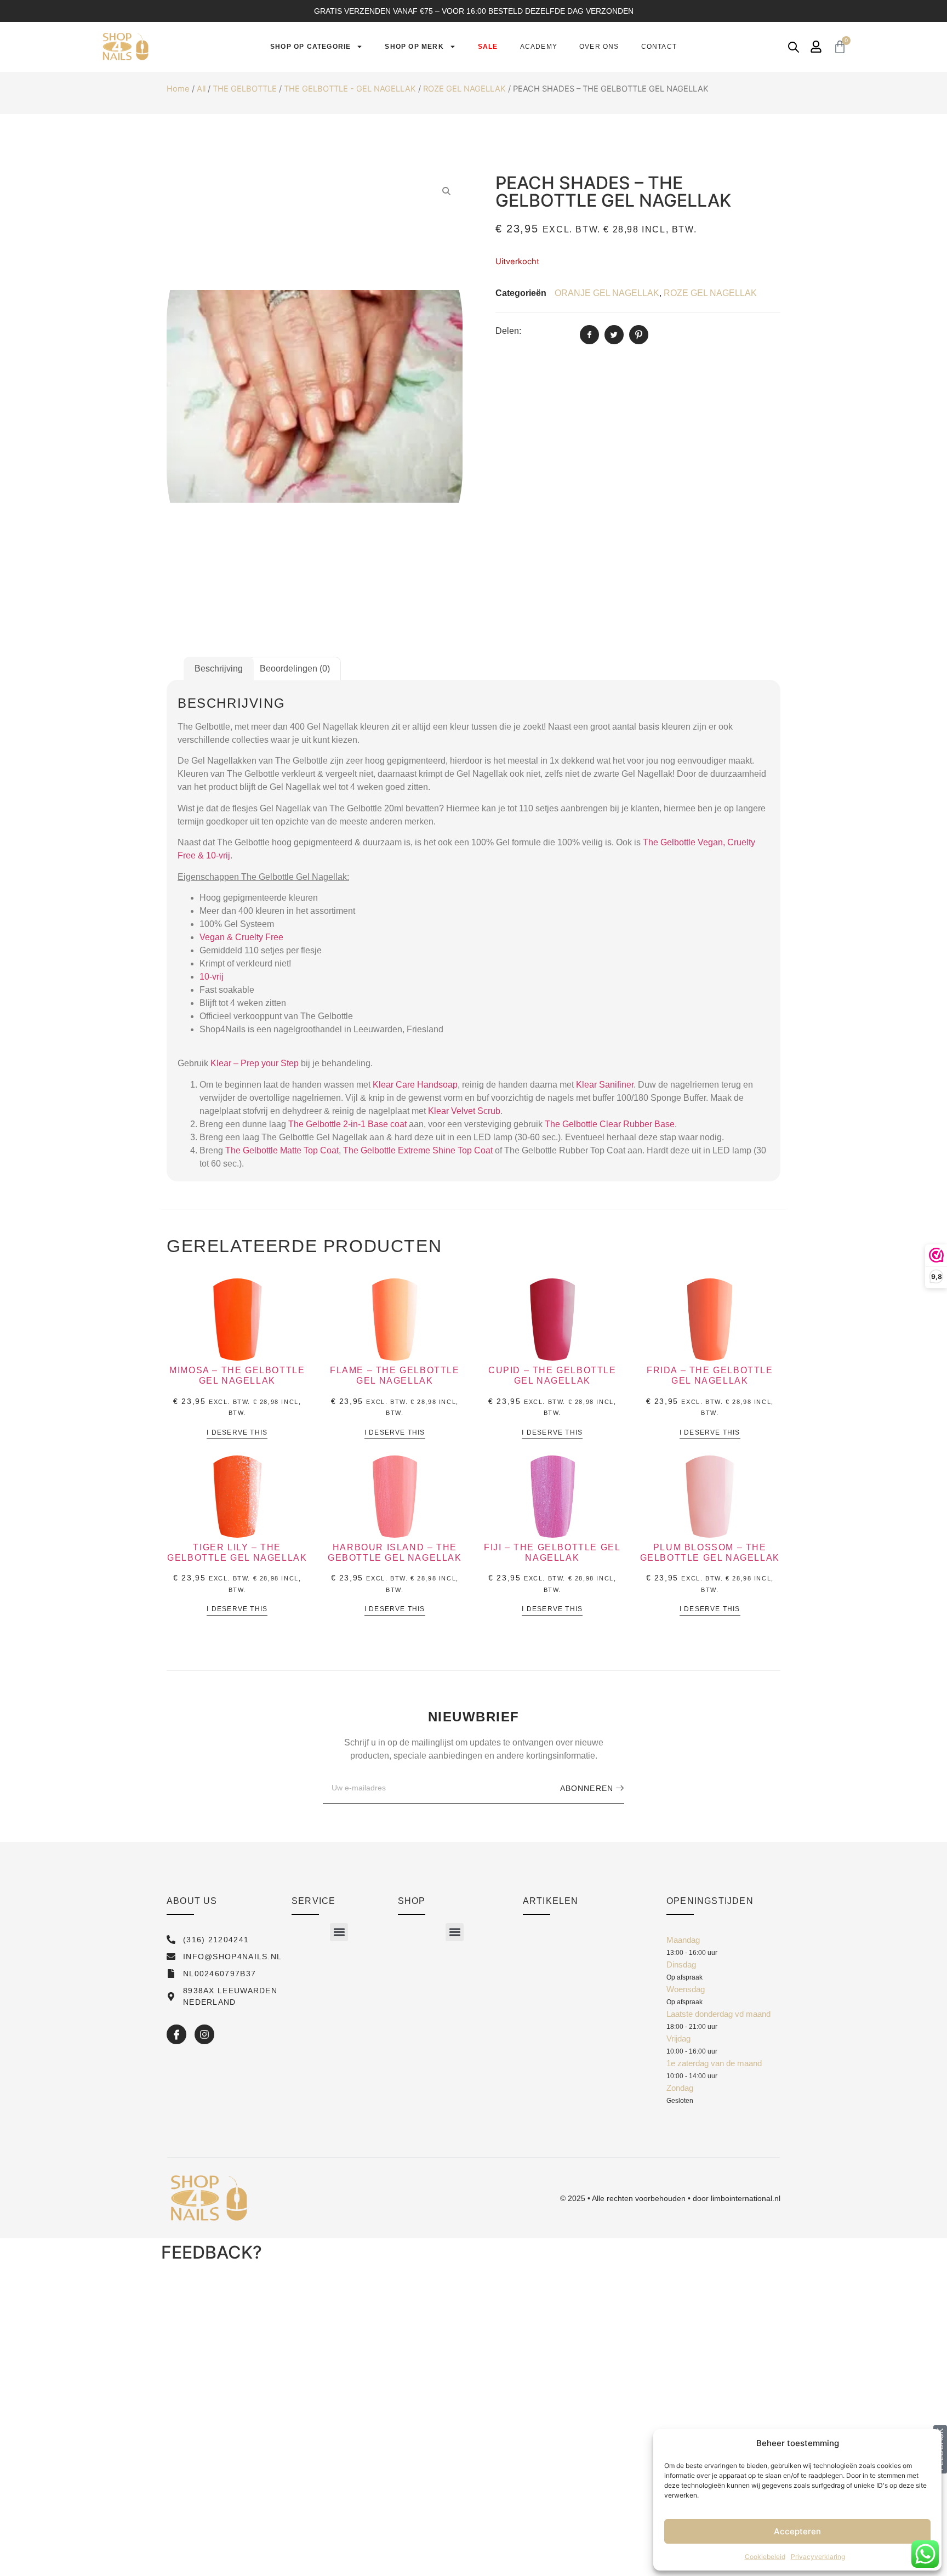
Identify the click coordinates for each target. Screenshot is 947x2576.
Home (178, 89)
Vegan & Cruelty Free (241, 937)
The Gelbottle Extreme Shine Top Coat (418, 1150)
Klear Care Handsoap (415, 1085)
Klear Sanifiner (605, 1085)
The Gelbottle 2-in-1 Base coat (347, 1124)
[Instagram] (204, 2034)
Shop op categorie (310, 47)
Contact (659, 47)
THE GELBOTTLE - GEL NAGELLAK (350, 89)
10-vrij (212, 977)
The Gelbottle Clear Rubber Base (610, 1124)
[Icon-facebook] (176, 2034)
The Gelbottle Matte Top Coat (282, 1150)
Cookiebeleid (765, 2557)
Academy (539, 47)
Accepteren (797, 2531)
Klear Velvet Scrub (464, 1111)
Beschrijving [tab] (219, 669)
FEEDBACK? (212, 2252)
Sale (488, 47)
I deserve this (237, 1433)
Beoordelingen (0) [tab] (295, 669)
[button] (339, 1932)
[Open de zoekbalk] (794, 47)
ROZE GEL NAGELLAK (464, 89)
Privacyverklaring (818, 2557)
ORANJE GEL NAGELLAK (607, 293)
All (201, 89)
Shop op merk (414, 47)
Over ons (599, 47)
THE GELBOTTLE (245, 89)
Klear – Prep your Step (255, 1063)
